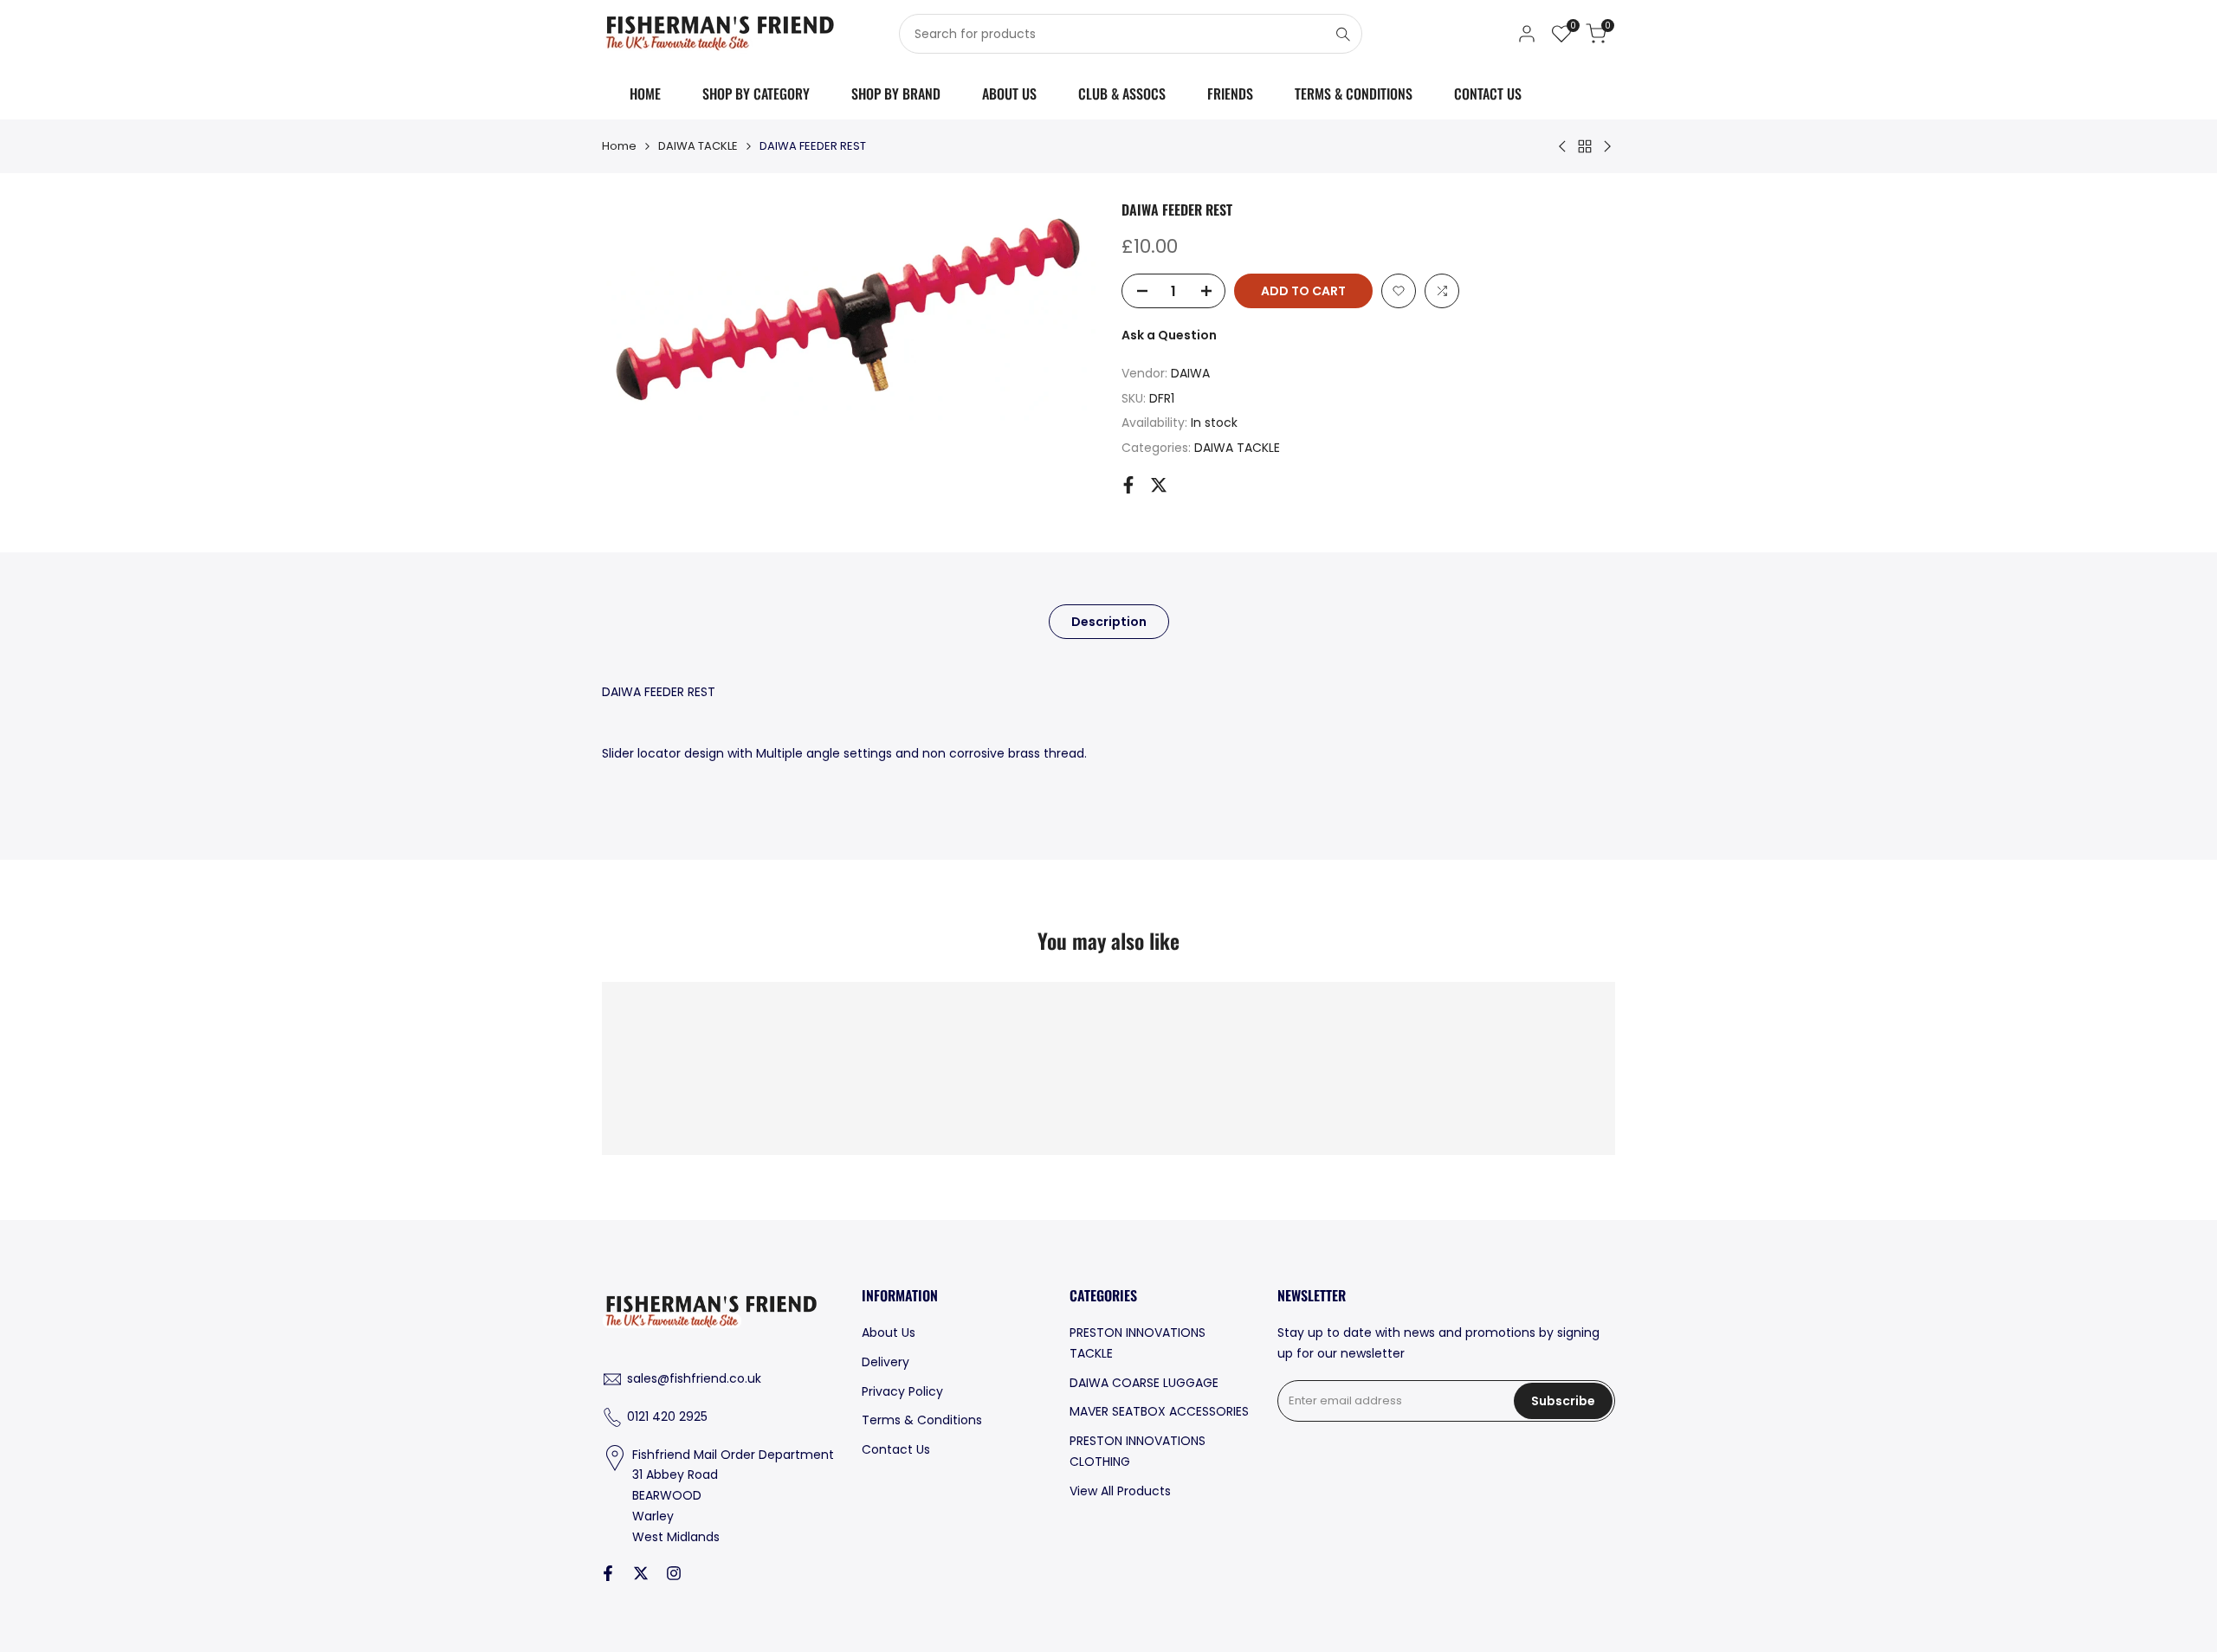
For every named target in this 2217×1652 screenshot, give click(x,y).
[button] (1399, 291)
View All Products (1120, 1491)
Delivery (886, 1362)
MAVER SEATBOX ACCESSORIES (1159, 1411)
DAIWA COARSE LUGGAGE (1144, 1383)
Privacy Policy (902, 1391)
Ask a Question (1169, 335)
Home (619, 146)
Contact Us (896, 1449)
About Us (889, 1333)
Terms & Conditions (922, 1420)
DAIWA (1190, 373)
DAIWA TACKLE (698, 146)
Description (1109, 622)
